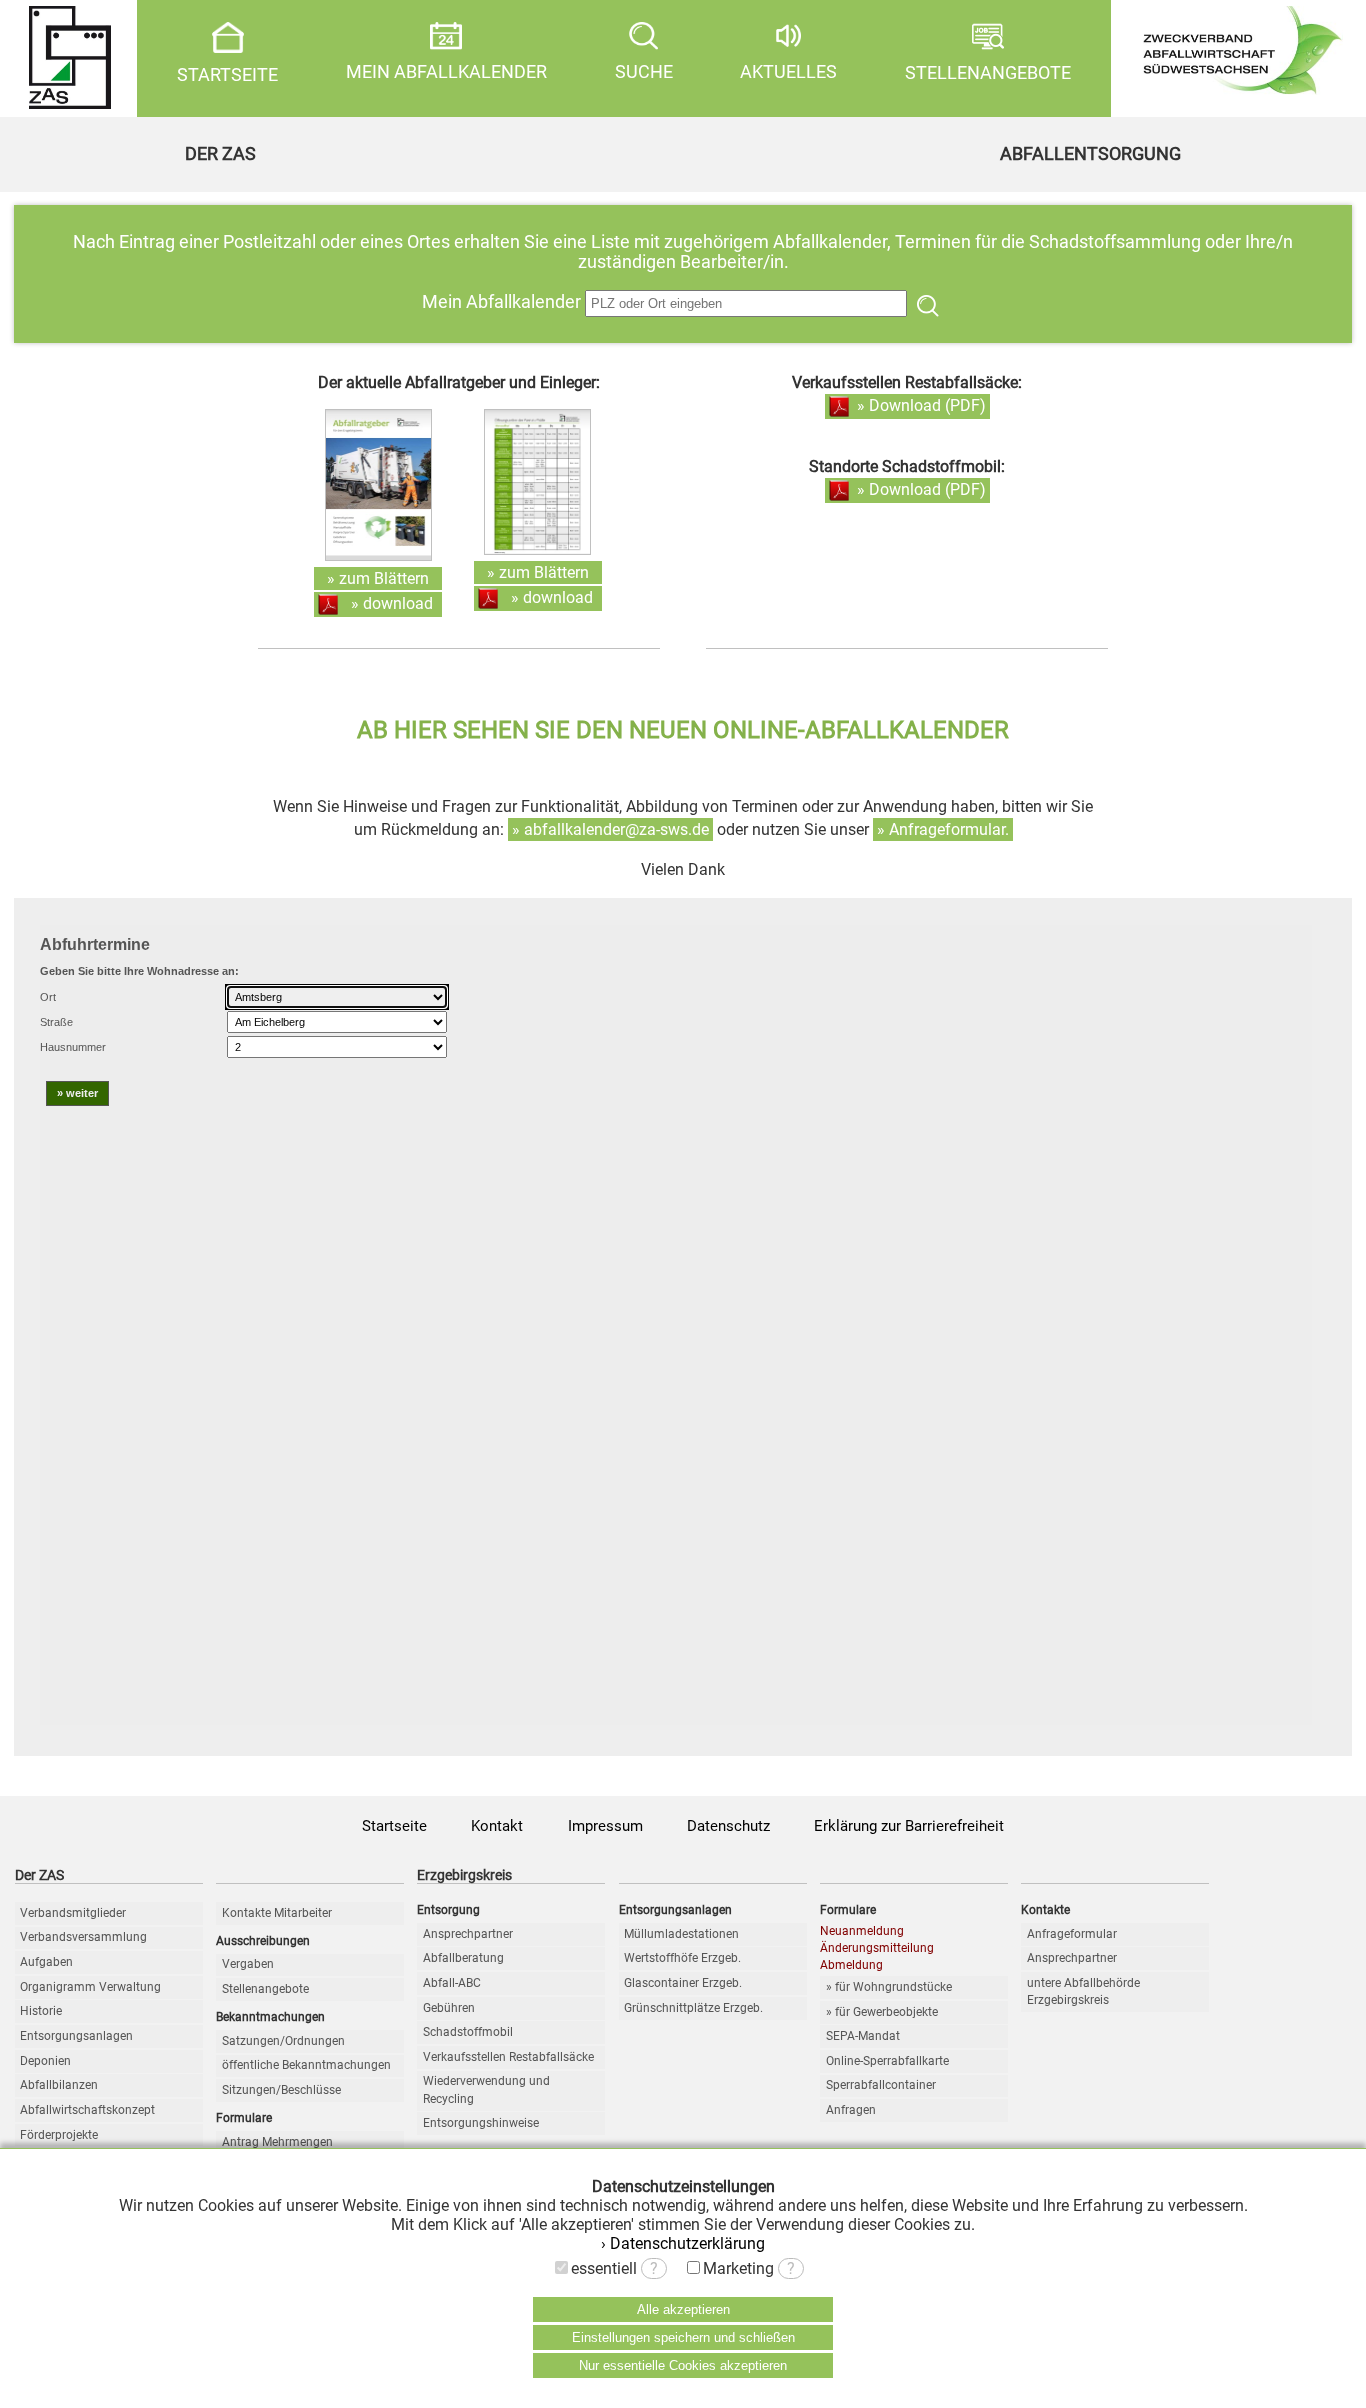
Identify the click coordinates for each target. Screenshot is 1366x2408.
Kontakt (497, 1826)
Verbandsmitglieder (73, 1913)
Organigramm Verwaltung (90, 1987)
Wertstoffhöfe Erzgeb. (682, 1958)
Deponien (45, 2061)
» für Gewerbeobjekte (882, 2012)
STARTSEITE (227, 75)
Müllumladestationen (681, 1934)
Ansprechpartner (468, 1934)
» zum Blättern (378, 578)
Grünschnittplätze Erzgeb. (693, 2008)
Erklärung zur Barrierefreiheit (909, 1826)
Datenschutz (728, 1826)
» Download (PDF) (921, 405)
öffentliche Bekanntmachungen (306, 2065)
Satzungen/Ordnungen (283, 2041)
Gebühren (449, 2008)
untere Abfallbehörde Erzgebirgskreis (1083, 1991)
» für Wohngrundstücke (889, 1987)
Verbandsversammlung (83, 1937)
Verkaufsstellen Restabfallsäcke (508, 2057)
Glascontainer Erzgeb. (683, 1983)
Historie (41, 2011)
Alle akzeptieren (683, 2309)
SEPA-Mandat (863, 2036)
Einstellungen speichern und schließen (683, 2337)
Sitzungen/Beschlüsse (281, 2090)
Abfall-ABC (452, 1983)
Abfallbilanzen (59, 2085)
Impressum (605, 1826)
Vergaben (248, 1964)
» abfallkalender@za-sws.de (610, 829)
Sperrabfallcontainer (881, 2085)
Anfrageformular (1072, 1934)
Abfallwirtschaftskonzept (87, 2110)
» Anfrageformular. (943, 829)
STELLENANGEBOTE (988, 73)
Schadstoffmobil (468, 2032)
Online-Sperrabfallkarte (887, 2061)
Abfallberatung (463, 1958)
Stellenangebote (265, 1989)
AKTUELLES (788, 72)
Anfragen (851, 2110)
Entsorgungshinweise (481, 2123)
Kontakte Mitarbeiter (277, 1913)
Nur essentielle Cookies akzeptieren (683, 2365)
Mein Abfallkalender (503, 302)
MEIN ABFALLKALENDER (446, 72)
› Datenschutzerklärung (683, 2243)
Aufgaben (46, 1962)
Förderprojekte (59, 2135)
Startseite (394, 1826)
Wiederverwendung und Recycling (486, 2089)
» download (392, 603)
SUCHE (644, 72)
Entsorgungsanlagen (76, 2036)
